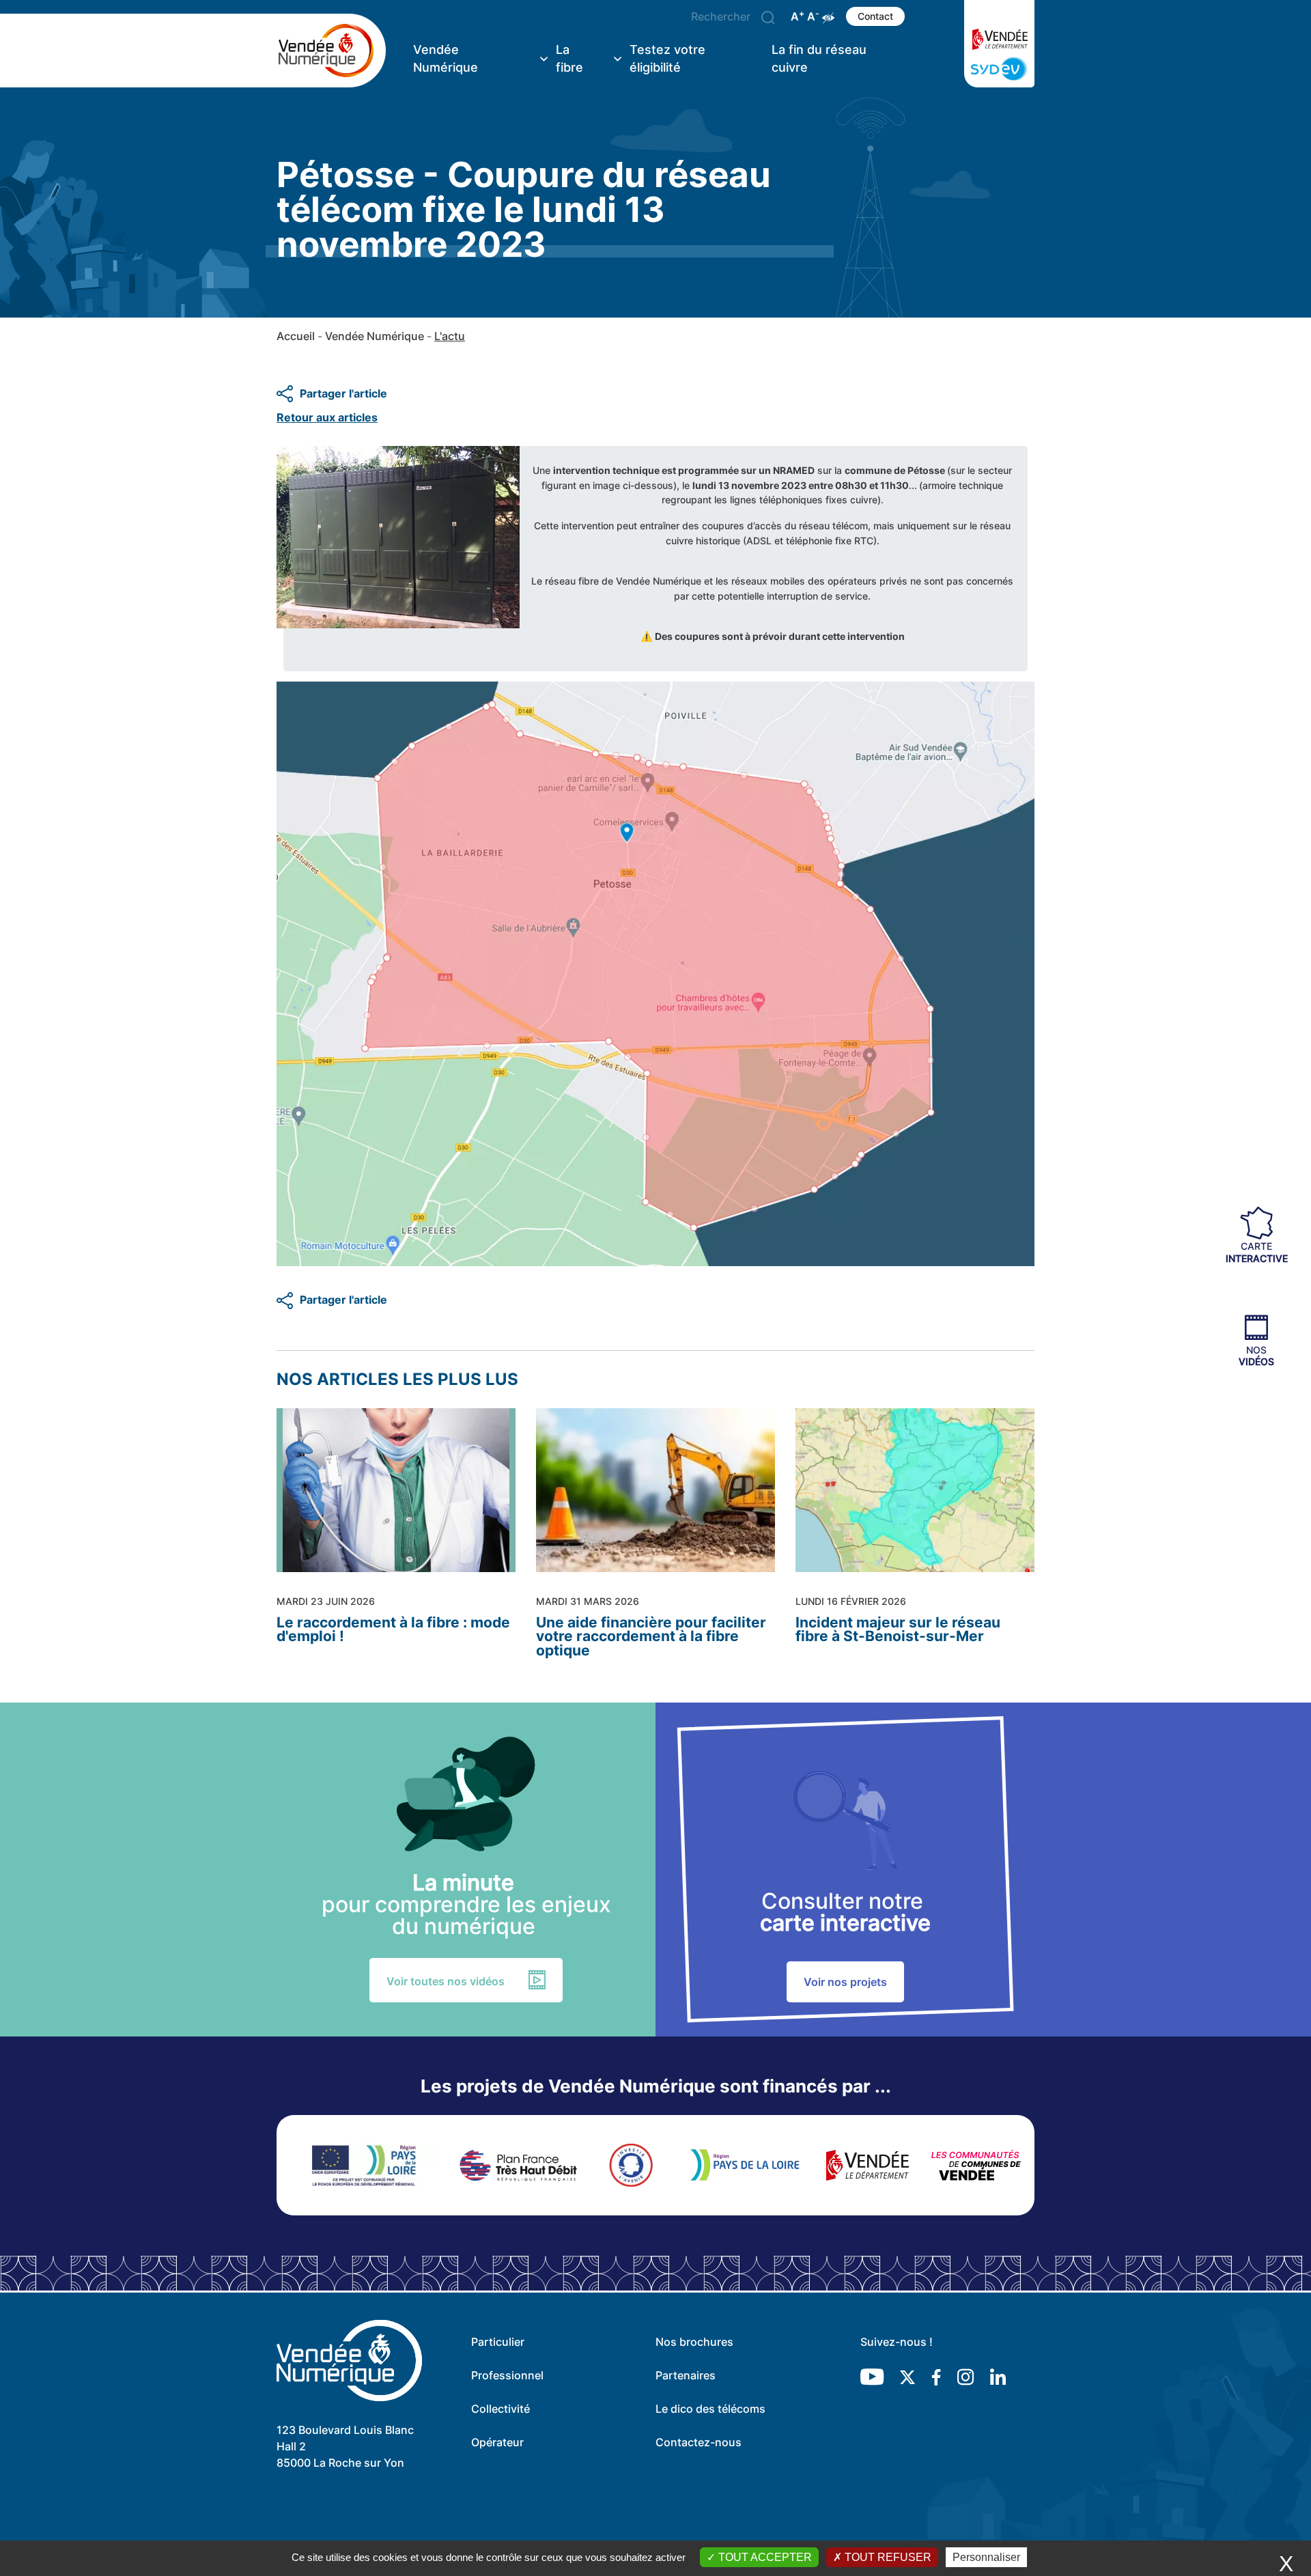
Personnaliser (986, 2557)
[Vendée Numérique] (331, 51)
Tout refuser (887, 2557)
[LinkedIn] (998, 2376)
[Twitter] (907, 2376)
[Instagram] (965, 2376)
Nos (1256, 1355)
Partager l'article (343, 393)
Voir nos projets (845, 1982)
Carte (1257, 1252)
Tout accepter (764, 2557)
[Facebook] (936, 2376)
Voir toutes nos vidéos (446, 1981)
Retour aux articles (327, 417)
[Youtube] (872, 2376)
